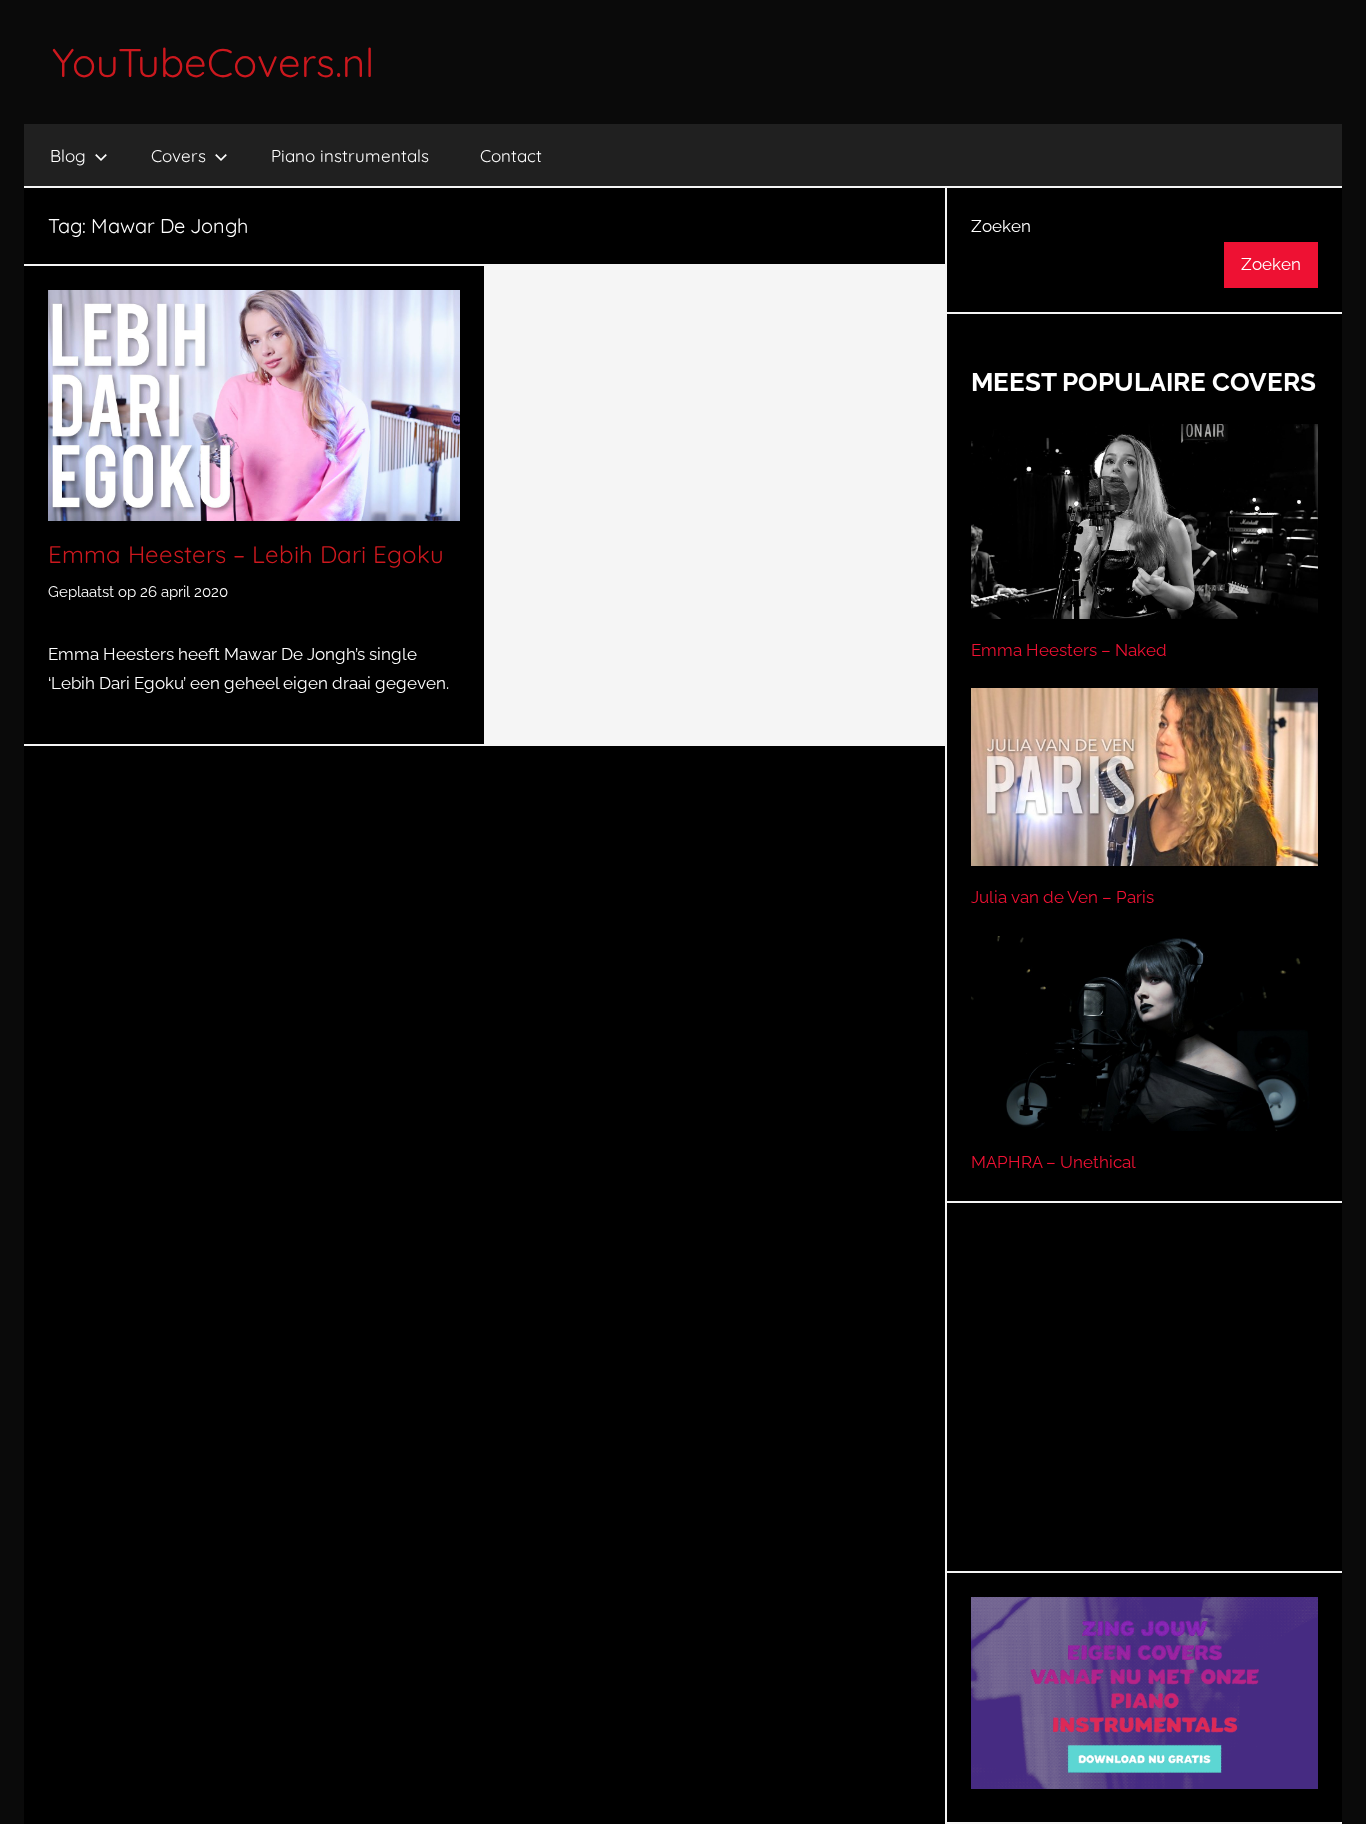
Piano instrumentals (350, 155)
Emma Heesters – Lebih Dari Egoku (246, 554)
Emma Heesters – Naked (1069, 650)
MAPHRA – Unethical (1053, 1162)
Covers (178, 155)
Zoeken (1001, 226)
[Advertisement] (1145, 1412)
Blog (68, 155)
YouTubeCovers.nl (213, 62)
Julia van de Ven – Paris (1062, 897)
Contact (511, 155)
